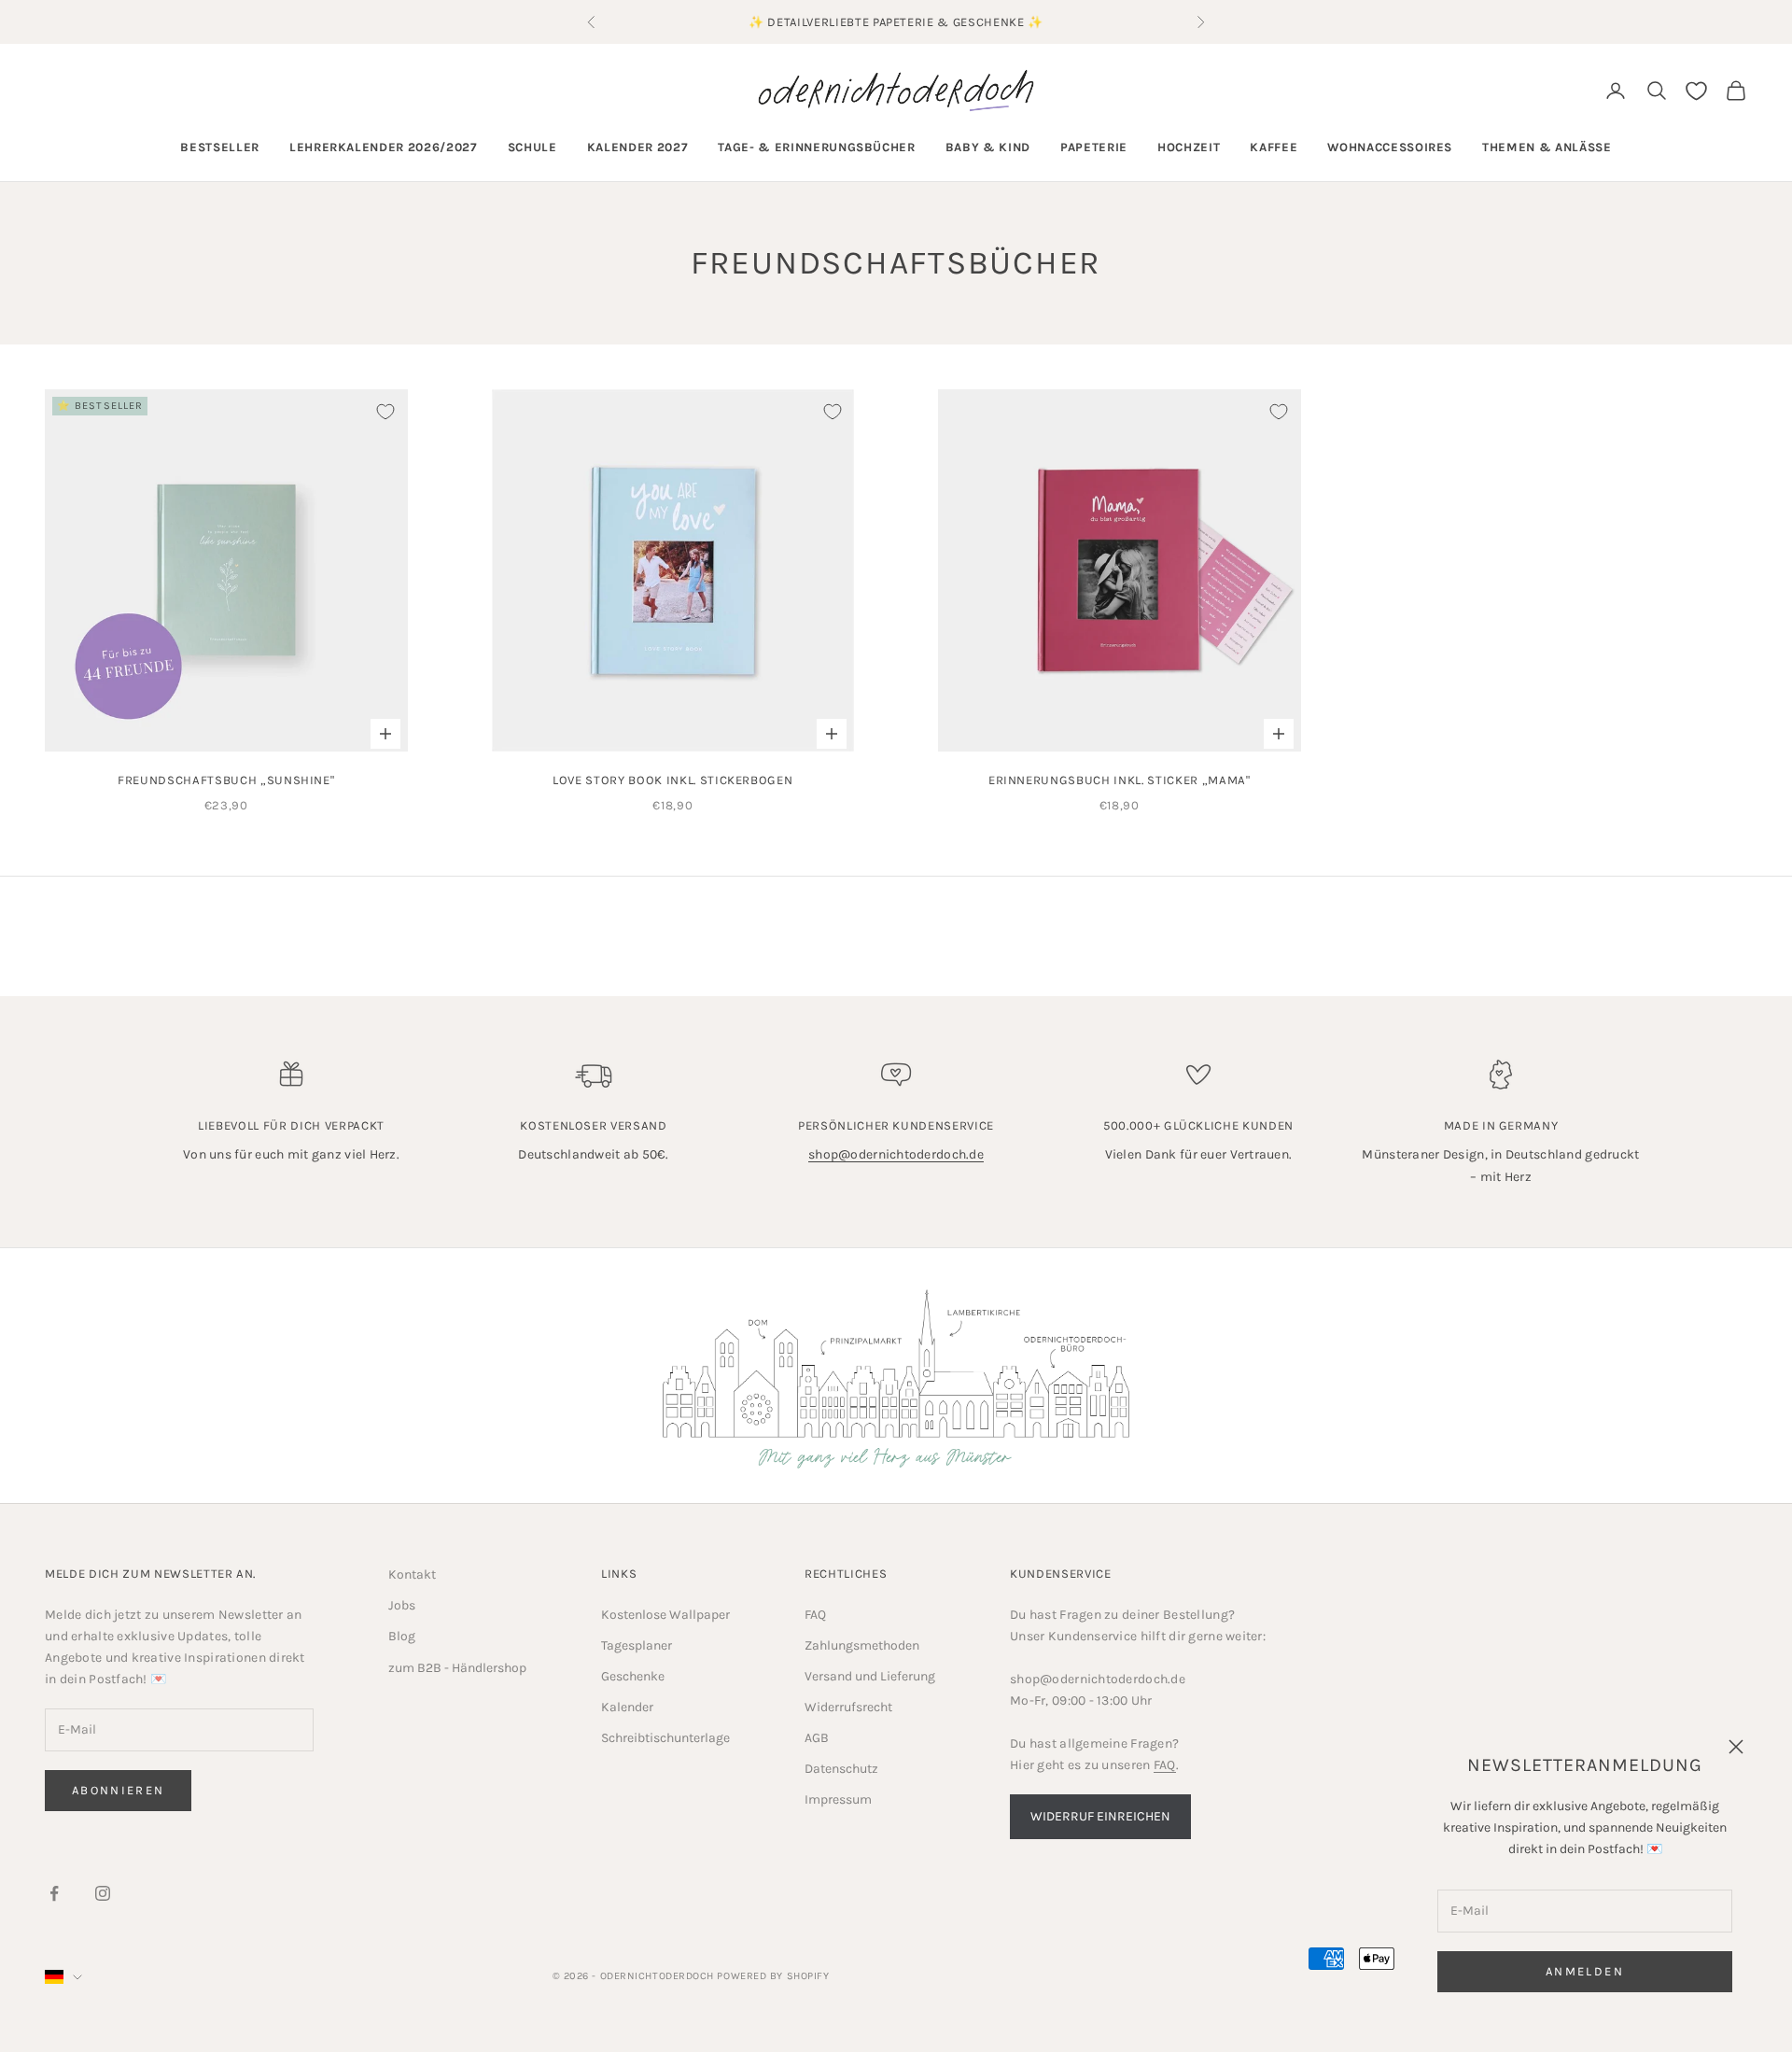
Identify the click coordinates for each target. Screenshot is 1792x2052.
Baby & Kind (988, 147)
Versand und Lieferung (870, 1676)
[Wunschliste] (1696, 91)
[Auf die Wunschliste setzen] (385, 412)
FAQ (815, 1615)
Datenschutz (841, 1769)
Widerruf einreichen (1100, 1816)
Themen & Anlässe (1547, 147)
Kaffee (1274, 147)
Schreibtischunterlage (665, 1738)
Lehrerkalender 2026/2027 (384, 147)
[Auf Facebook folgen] (54, 1893)
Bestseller (220, 147)
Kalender (627, 1707)
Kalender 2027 (638, 147)
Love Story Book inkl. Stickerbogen (672, 780)
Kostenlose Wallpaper (665, 1615)
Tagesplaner (637, 1645)
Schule (532, 147)
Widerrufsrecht (848, 1707)
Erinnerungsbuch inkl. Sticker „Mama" (1120, 780)
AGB (817, 1738)
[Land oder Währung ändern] (63, 1977)
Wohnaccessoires (1390, 147)
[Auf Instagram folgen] (103, 1893)
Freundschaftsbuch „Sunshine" (226, 780)
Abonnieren (118, 1790)
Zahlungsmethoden (862, 1645)
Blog (402, 1636)
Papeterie (1094, 147)
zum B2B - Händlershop (457, 1668)
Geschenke (633, 1676)
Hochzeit (1189, 147)
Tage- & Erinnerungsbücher (817, 147)
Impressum (838, 1799)
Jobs (402, 1605)
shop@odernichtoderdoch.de (896, 1154)
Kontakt (412, 1574)
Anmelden (1585, 1971)
